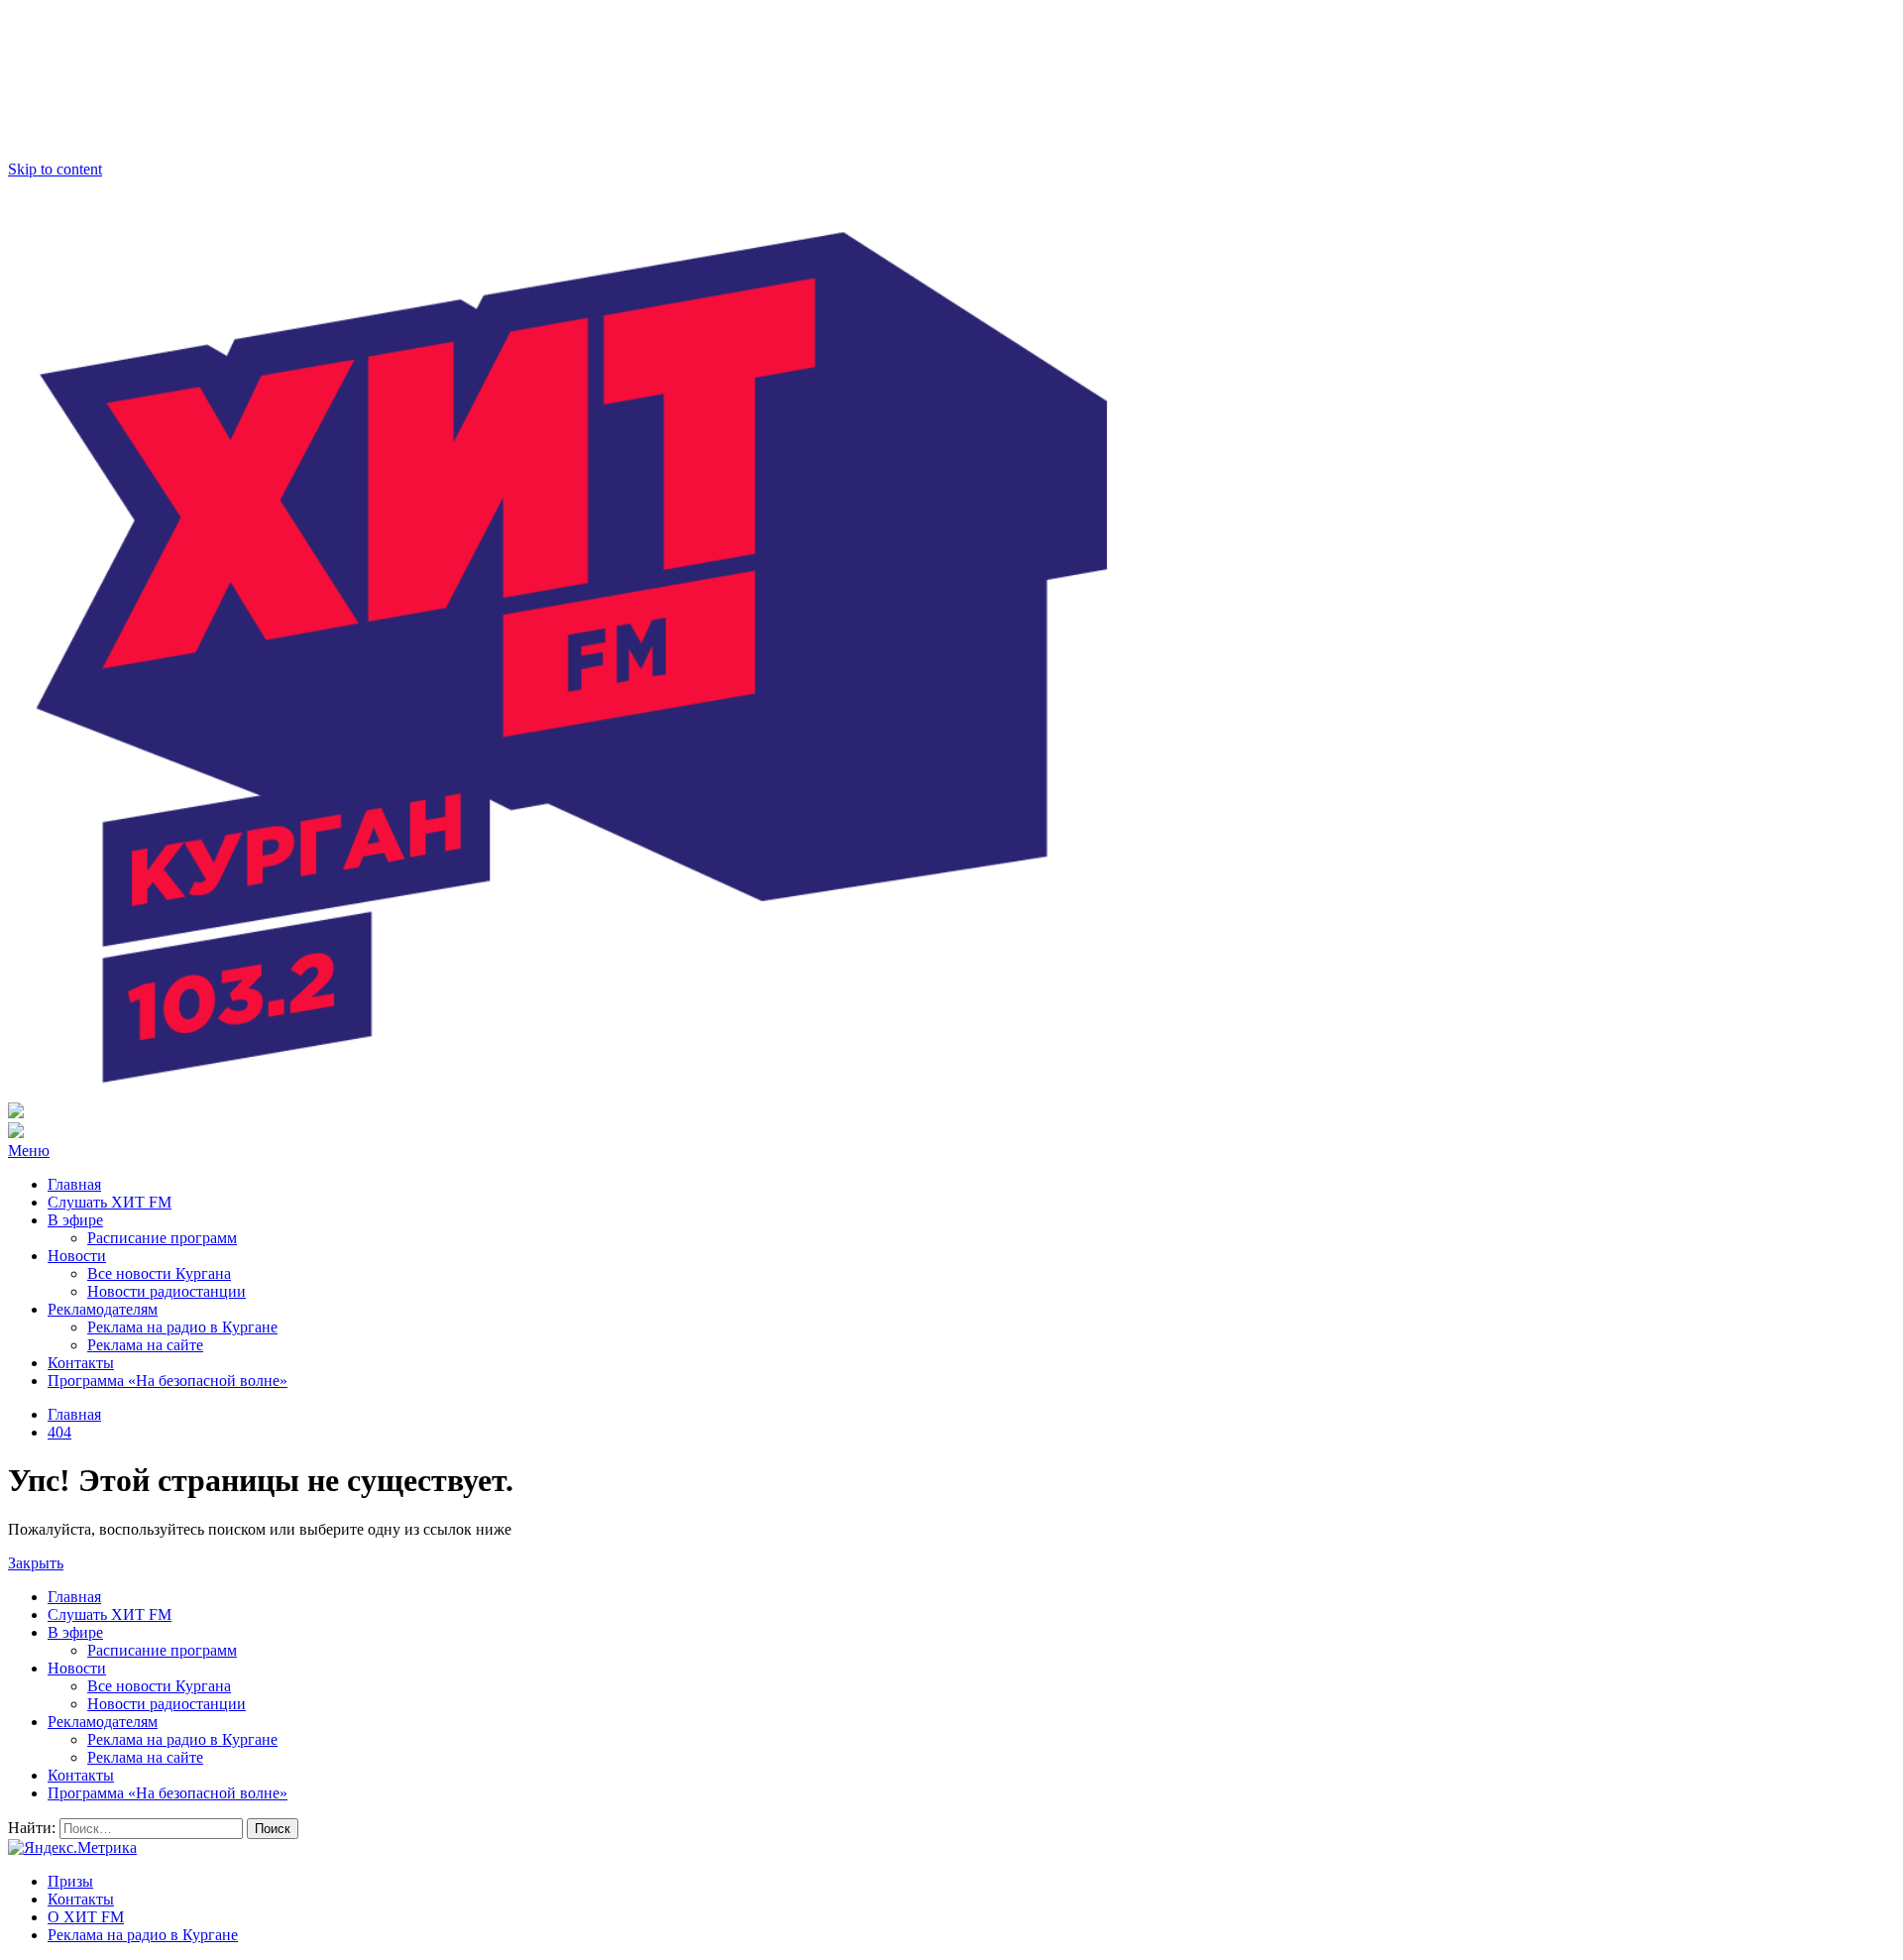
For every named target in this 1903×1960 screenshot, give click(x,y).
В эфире (75, 1220)
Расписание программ (162, 1238)
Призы (70, 1881)
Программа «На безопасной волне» (168, 1381)
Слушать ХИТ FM (110, 1202)
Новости (77, 1256)
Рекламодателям (103, 1309)
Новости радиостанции (167, 1291)
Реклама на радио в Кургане (182, 1327)
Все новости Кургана (159, 1273)
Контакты (81, 1363)
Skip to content (55, 169)
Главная (74, 1184)
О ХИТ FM (86, 1917)
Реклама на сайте (145, 1345)
